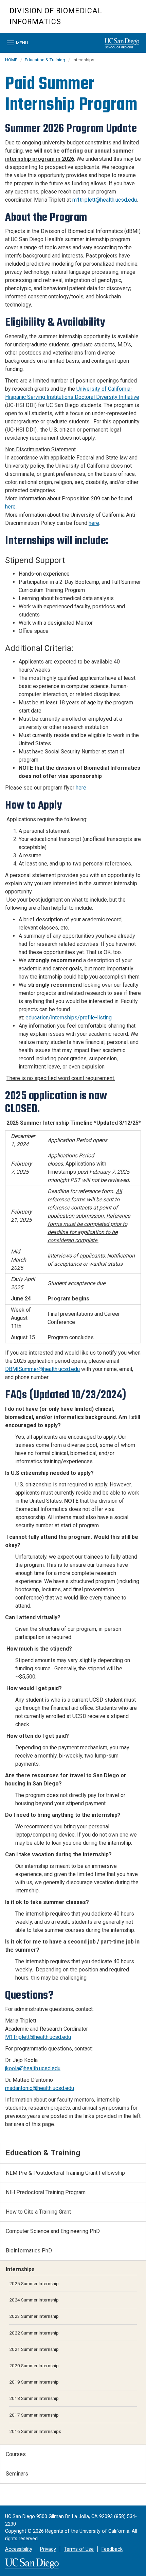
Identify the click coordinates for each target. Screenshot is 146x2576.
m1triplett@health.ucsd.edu (105, 200)
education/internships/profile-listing (69, 1018)
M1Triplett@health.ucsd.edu (38, 2037)
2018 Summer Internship (34, 2398)
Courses (16, 2454)
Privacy (48, 2549)
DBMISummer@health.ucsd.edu (42, 1369)
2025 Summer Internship (34, 2283)
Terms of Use (79, 2549)
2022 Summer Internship (34, 2333)
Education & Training (45, 60)
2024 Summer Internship (34, 2300)
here (10, 507)
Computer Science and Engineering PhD (53, 2231)
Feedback (112, 2549)
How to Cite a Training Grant (38, 2212)
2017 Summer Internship (34, 2415)
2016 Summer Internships (35, 2431)
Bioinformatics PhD (29, 2251)
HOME (11, 60)
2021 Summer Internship (34, 2349)
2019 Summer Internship (34, 2382)
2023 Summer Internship (34, 2316)
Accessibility (19, 2549)
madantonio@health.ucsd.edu (40, 2088)
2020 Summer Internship (34, 2366)
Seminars (17, 2474)
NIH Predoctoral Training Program (46, 2192)
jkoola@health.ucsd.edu (33, 2068)
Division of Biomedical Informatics (56, 16)
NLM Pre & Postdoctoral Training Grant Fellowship (65, 2173)
